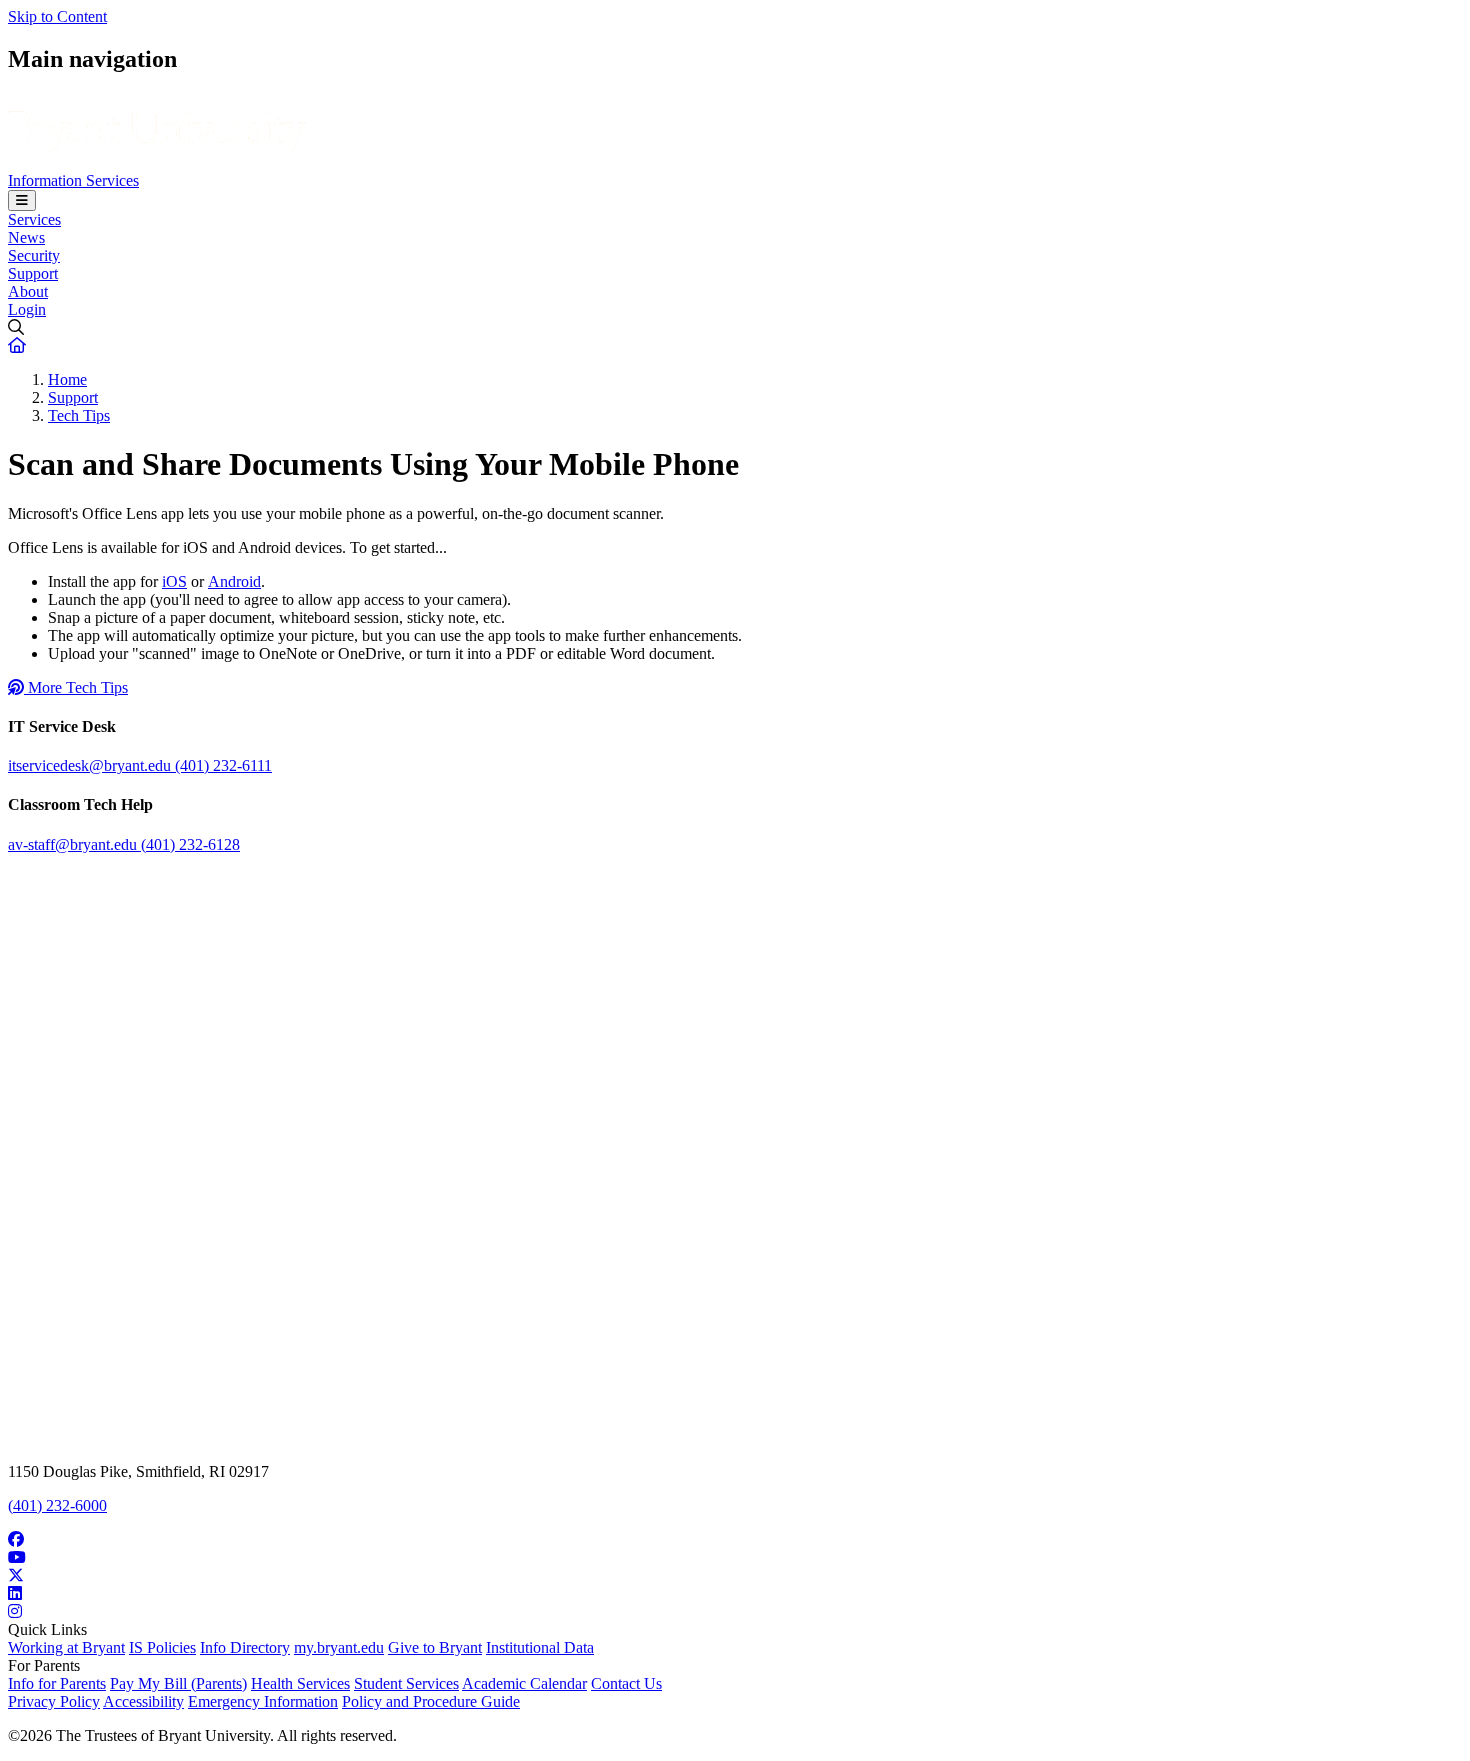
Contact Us (626, 1683)
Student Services (406, 1683)
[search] (735, 328)
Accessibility (143, 1701)
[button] (17, 345)
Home (67, 379)
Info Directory (245, 1647)
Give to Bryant (435, 1647)
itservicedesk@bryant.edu (91, 765)
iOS (174, 581)
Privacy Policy (54, 1701)
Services (34, 219)
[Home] (157, 162)
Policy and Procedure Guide (431, 1701)
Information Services (73, 180)
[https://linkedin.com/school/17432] (735, 1594)
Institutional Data (540, 1647)
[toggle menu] (22, 200)
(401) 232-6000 (57, 1505)
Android (234, 581)
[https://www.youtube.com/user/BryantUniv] (735, 1558)
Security (34, 255)
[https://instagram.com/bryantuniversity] (735, 1612)
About (28, 291)
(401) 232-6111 (223, 765)
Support (33, 273)
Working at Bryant (66, 1647)
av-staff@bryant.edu (74, 844)
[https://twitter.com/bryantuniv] (735, 1576)
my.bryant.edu (339, 1647)
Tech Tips (79, 415)
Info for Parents (57, 1683)
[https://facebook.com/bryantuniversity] (735, 1540)
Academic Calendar (524, 1683)
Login (27, 309)
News (26, 237)
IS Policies (162, 1647)
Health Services (300, 1683)
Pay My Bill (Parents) (178, 1683)
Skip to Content (57, 16)
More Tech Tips (76, 687)
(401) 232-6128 (190, 844)
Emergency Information (263, 1701)
